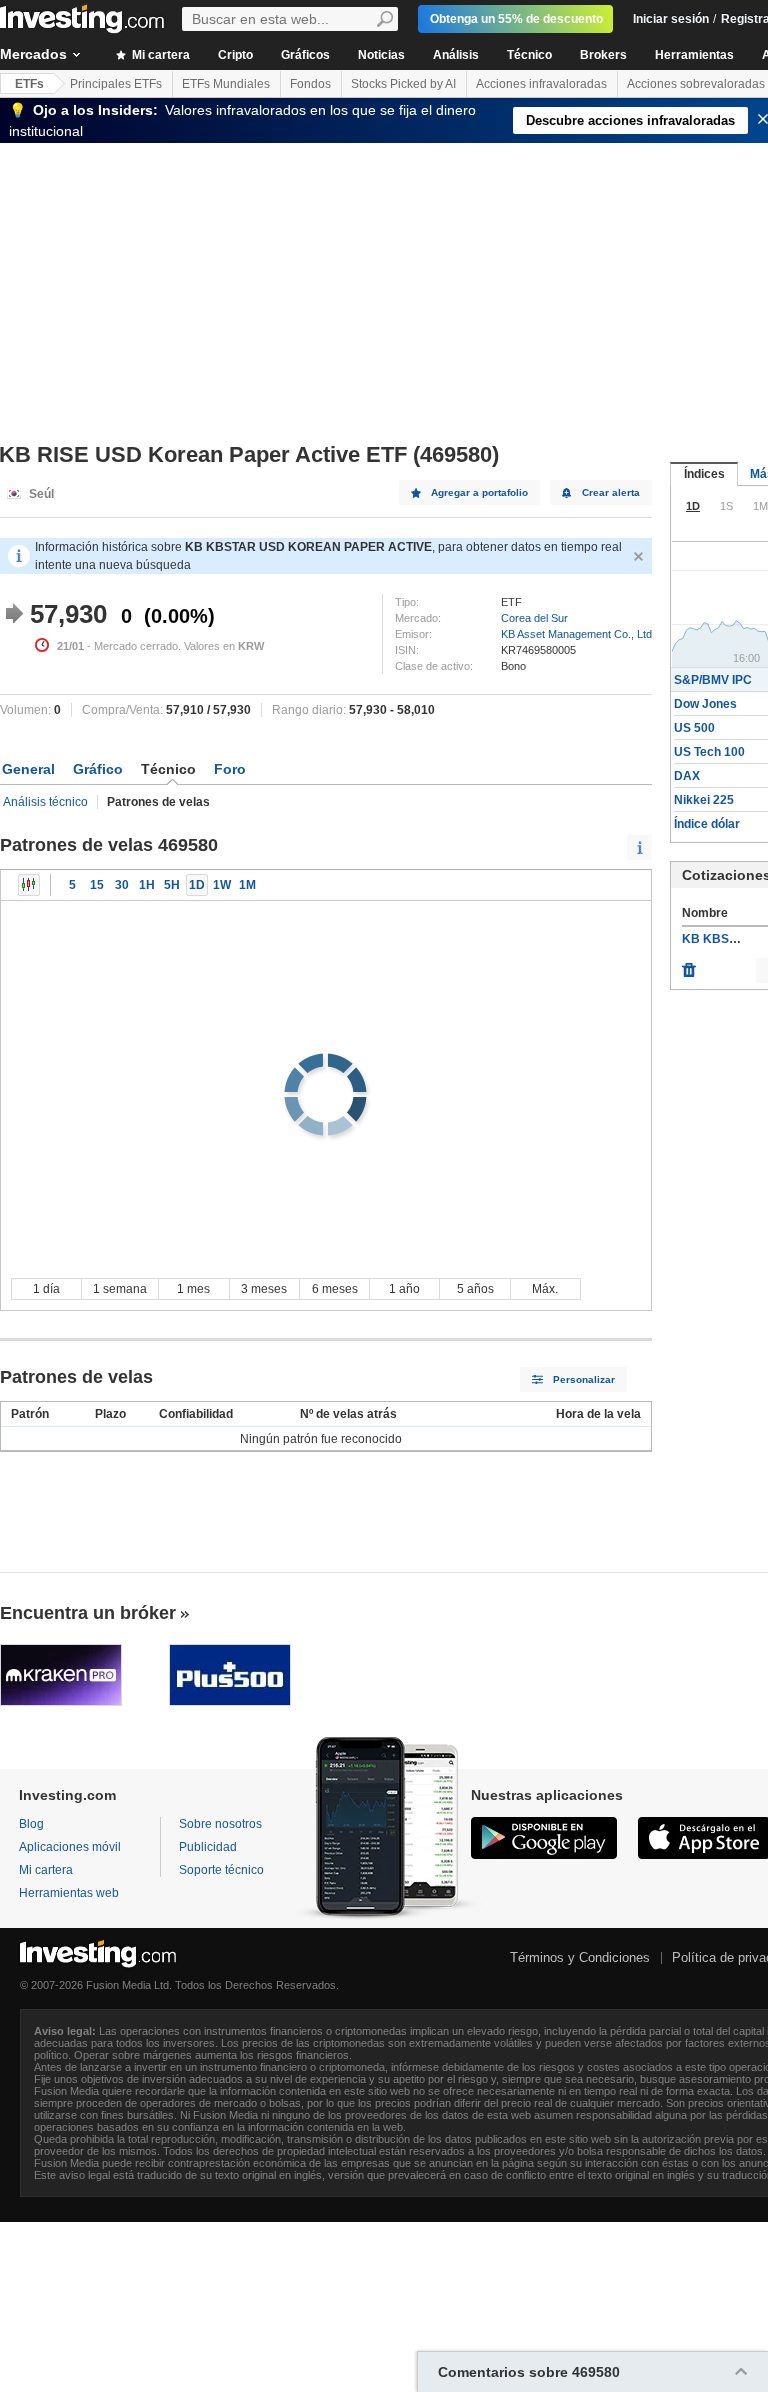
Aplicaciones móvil (70, 1847)
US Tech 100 (709, 752)
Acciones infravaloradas (541, 84)
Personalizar (584, 1379)
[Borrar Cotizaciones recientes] (689, 965)
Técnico (529, 55)
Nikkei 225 (704, 800)
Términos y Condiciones (580, 1957)
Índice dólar (707, 824)
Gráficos (305, 55)
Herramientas (694, 55)
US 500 (694, 728)
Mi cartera (159, 55)
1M (247, 885)
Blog (31, 1824)
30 (122, 885)
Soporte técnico (221, 1870)
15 (97, 885)
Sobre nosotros (220, 1824)
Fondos (310, 84)
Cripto (235, 55)
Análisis (456, 55)
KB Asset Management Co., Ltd (576, 634)
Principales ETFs (116, 84)
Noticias (381, 55)
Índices (704, 474)
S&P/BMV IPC (713, 680)
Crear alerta (611, 492)
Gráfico (98, 769)
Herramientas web (69, 1893)
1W (222, 885)
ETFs (29, 84)
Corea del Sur (534, 618)
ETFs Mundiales (226, 84)
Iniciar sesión (671, 19)
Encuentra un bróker (88, 1613)
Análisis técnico (45, 802)
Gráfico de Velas (29, 885)
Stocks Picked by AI (403, 84)
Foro (230, 769)
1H (147, 885)
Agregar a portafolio (479, 492)
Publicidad (208, 1847)
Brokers (603, 55)
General (28, 769)
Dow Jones (705, 704)
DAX (687, 776)
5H (172, 885)
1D (197, 885)
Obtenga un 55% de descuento (516, 19)
